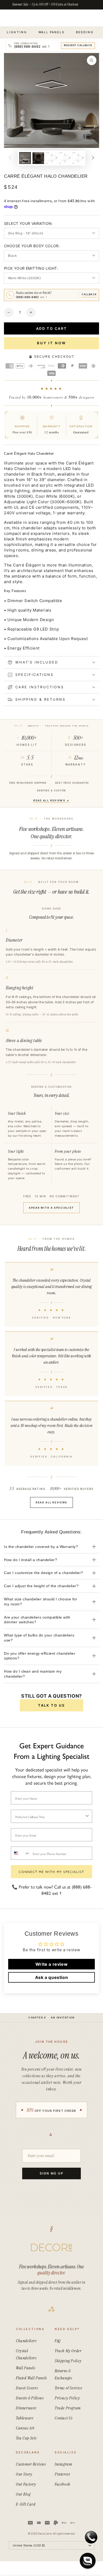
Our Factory (26, 2484)
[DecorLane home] (51, 2248)
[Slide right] (93, 158)
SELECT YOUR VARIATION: (28, 223)
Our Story (24, 2474)
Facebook (62, 2484)
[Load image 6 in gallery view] (78, 158)
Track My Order (68, 2351)
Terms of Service (69, 2388)
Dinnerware (26, 2408)
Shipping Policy (68, 2361)
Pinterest (62, 2474)
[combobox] (50, 1816)
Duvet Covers (27, 2388)
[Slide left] (10, 158)
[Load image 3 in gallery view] (38, 158)
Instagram (63, 2464)
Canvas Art (25, 2428)
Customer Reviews (31, 2464)
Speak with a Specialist (51, 1208)
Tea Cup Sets (26, 2438)
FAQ (58, 2341)
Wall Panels (26, 2368)
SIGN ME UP (51, 2173)
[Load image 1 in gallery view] (25, 158)
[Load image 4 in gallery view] (51, 158)
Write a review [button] (51, 1964)
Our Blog (23, 2494)
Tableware (25, 2418)
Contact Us (64, 2418)
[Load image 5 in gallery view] (65, 158)
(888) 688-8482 (31, 297)
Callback (89, 294)
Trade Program (68, 2408)
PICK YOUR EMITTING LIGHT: (31, 268)
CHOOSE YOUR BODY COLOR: (32, 246)
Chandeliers (26, 2341)
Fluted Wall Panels (31, 2378)
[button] (88, 2561)
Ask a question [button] (51, 1977)
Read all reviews (51, 1502)
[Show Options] (87, 1816)
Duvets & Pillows (30, 2398)
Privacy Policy (67, 2398)
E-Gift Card (26, 2504)
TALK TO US (51, 1705)
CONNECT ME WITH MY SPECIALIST (51, 1872)
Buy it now (51, 343)
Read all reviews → (51, 800)
